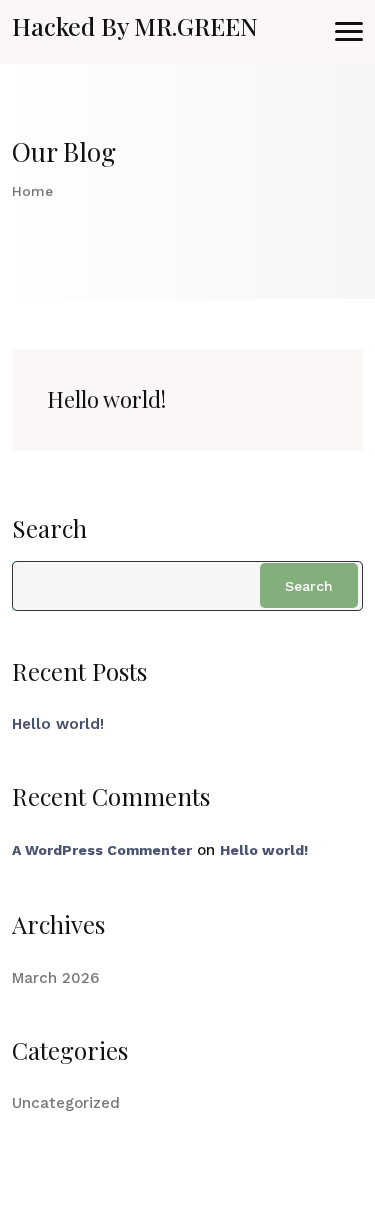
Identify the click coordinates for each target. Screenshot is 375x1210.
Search (49, 528)
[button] (349, 31)
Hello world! (106, 399)
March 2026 (55, 978)
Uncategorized (66, 1103)
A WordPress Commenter (102, 850)
